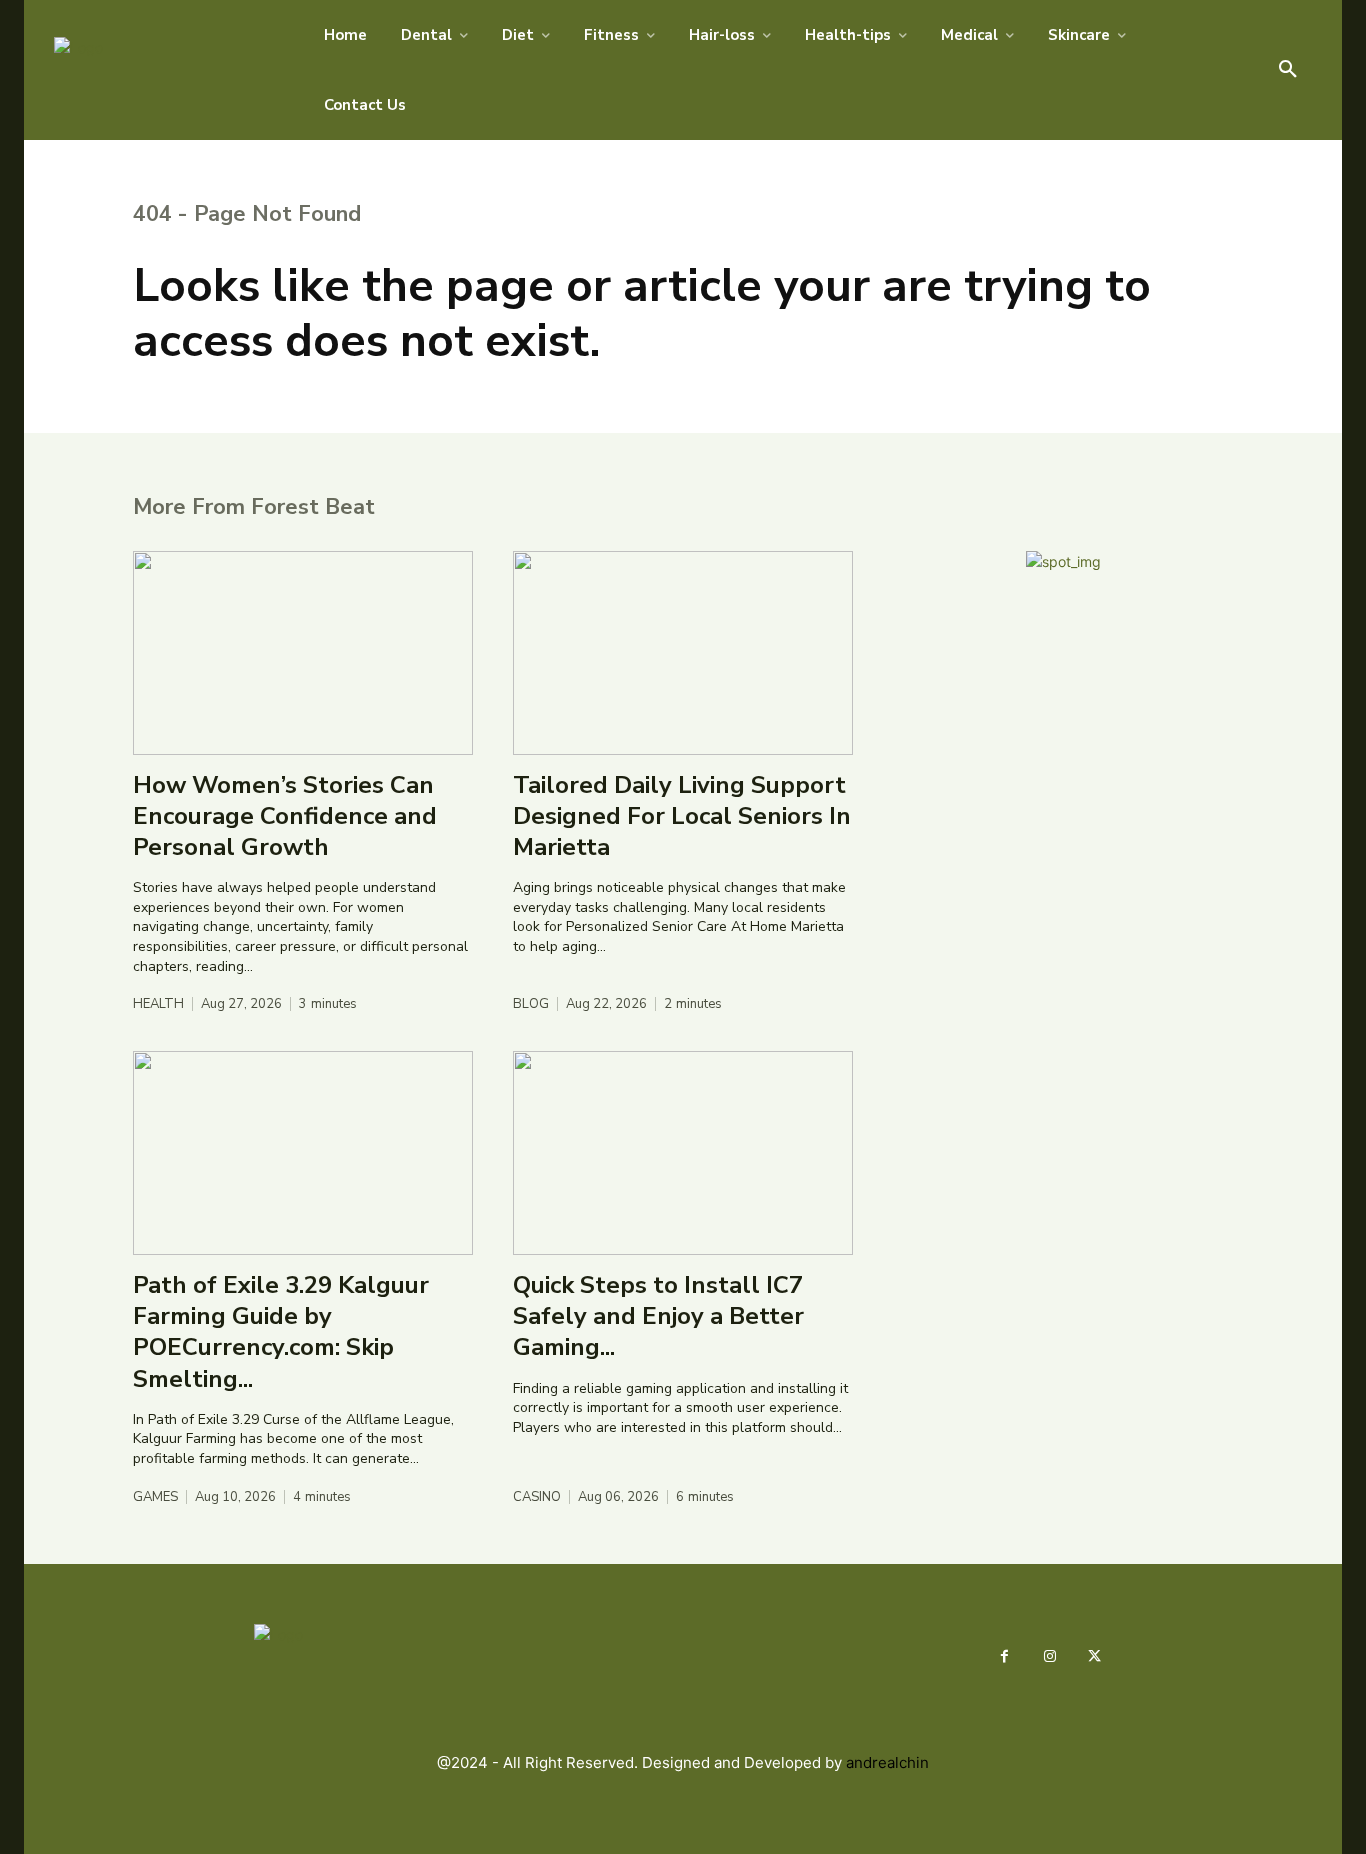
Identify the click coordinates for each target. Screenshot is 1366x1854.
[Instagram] (1049, 1656)
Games (155, 1497)
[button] (1288, 70)
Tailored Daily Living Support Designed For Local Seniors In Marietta (682, 816)
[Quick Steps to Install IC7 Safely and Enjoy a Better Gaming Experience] (683, 1153)
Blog (531, 1004)
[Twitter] (1094, 1656)
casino (537, 1497)
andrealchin (887, 1762)
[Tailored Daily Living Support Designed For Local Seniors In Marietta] (683, 653)
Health (158, 1004)
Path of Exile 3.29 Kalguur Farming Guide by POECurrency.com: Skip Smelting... (281, 1332)
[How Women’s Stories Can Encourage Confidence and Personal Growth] (303, 653)
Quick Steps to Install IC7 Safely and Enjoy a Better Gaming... (658, 1316)
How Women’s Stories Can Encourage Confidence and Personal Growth (285, 816)
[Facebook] (1004, 1656)
